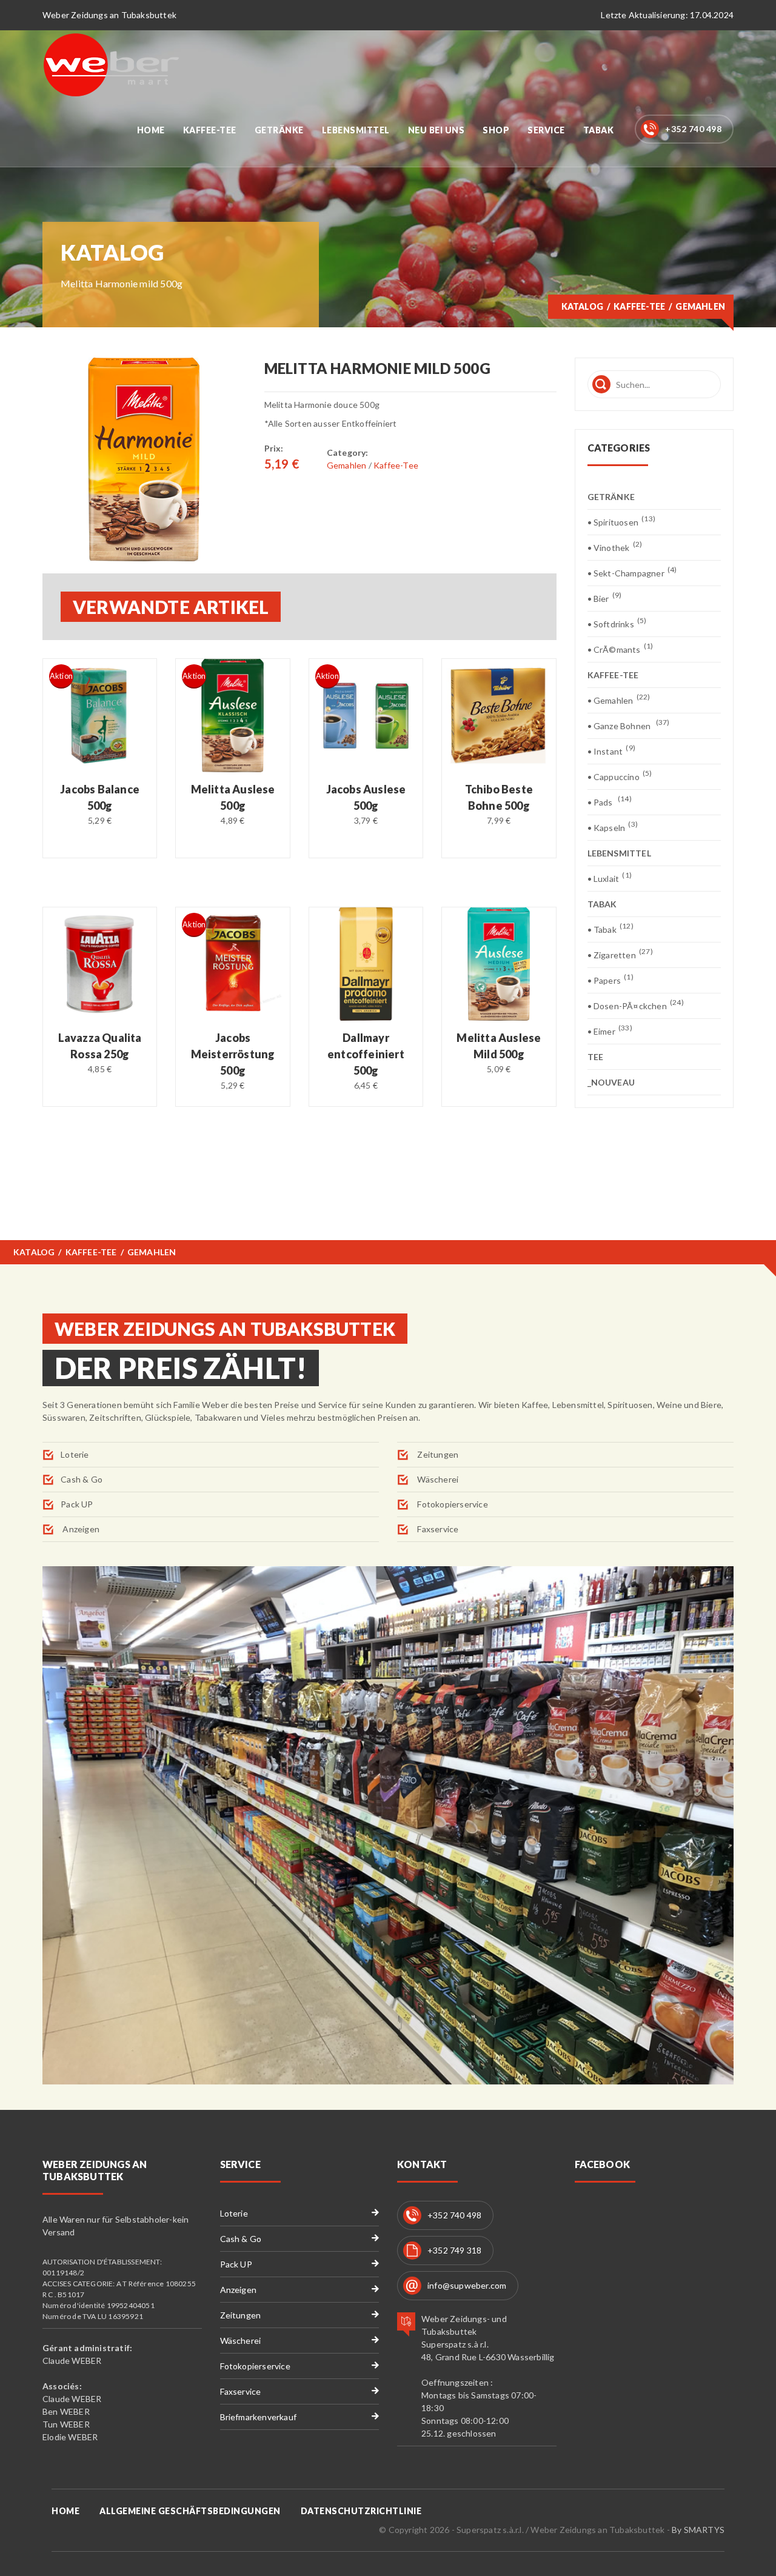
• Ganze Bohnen (629, 725)
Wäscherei (437, 1479)
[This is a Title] (144, 459)
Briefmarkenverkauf (259, 2417)
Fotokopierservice (452, 1504)
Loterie (75, 1454)
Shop (496, 130)
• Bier (605, 598)
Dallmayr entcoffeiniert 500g (366, 1054)
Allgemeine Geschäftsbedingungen (190, 2511)
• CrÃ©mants (620, 649)
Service (546, 130)
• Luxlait (610, 878)
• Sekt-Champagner (632, 572)
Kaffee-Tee (210, 130)
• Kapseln (613, 827)
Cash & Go (82, 1479)
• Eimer (610, 1031)
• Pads (610, 802)
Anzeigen (80, 1529)
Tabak (599, 130)
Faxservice (437, 1529)
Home (151, 130)
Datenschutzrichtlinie (361, 2511)
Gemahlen (347, 465)
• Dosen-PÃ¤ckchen (636, 1005)
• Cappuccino (620, 776)
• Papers (610, 980)
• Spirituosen (621, 522)
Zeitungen (437, 1454)
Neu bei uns (436, 130)
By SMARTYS (698, 2530)
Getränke (279, 130)
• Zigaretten (620, 954)
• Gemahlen (619, 700)
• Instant (611, 751)
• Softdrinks (617, 623)
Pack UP (77, 1504)
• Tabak (610, 929)
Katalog (582, 306)
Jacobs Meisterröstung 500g (233, 1054)
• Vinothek (615, 547)
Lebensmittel (356, 130)
